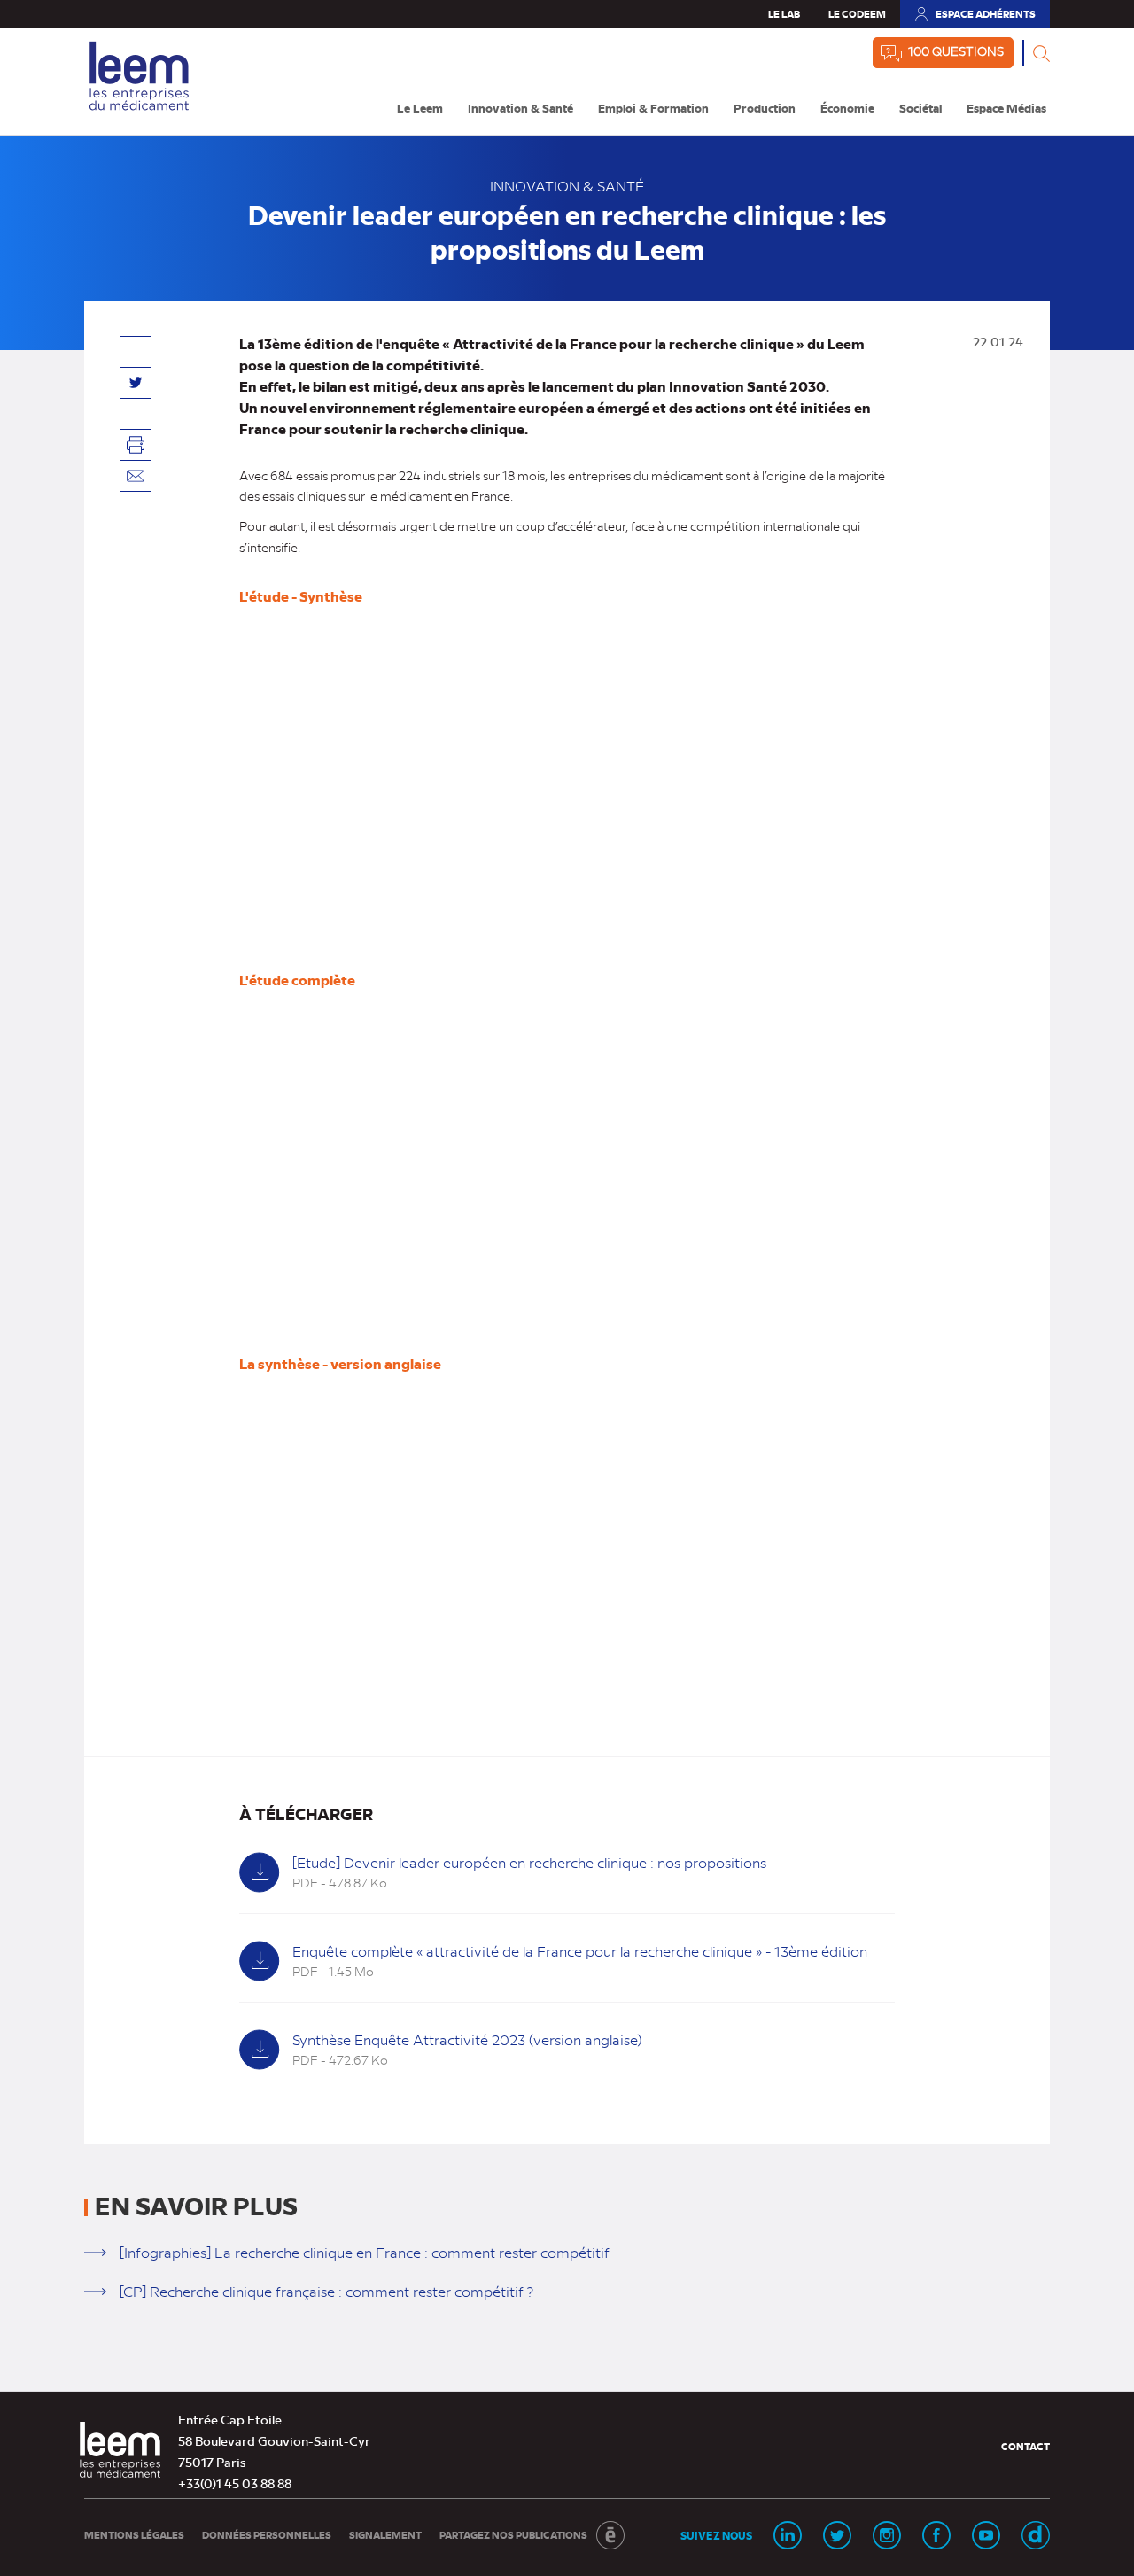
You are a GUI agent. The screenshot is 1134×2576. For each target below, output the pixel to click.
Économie (847, 108)
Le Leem (420, 108)
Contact (1025, 2446)
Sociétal (920, 108)
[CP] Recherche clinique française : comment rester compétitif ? (326, 2291)
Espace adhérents (975, 18)
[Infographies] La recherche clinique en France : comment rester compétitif (365, 2252)
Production (765, 108)
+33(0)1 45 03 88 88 (235, 2483)
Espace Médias (1006, 108)
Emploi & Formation (653, 108)
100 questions (956, 51)
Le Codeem (857, 14)
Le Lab (784, 14)
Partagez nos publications (513, 2535)
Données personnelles (267, 2535)
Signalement (385, 2535)
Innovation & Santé (520, 108)
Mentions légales (134, 2535)
